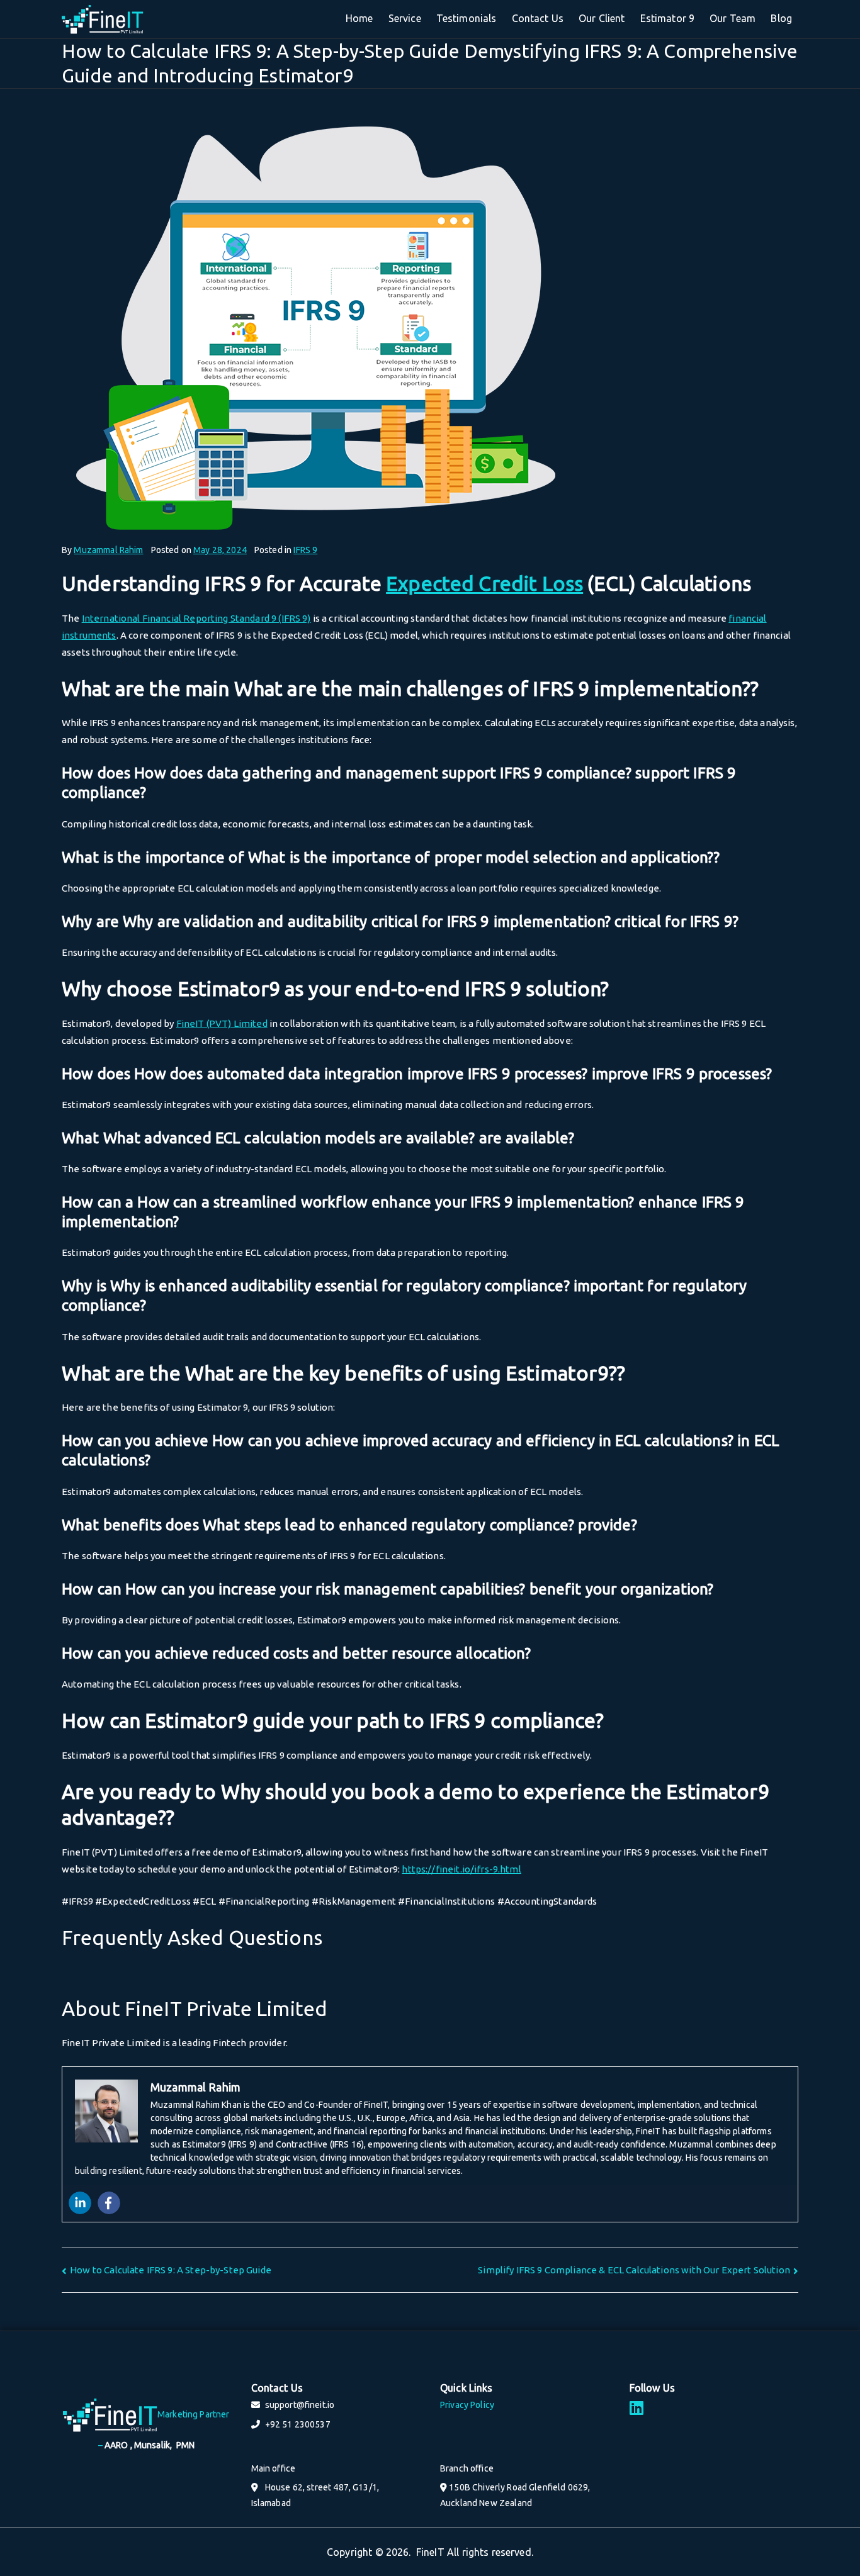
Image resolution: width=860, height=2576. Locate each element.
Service (405, 18)
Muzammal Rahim (108, 550)
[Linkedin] (80, 2203)
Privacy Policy (467, 2405)
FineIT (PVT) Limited (222, 1023)
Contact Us (538, 18)
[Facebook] (109, 2203)
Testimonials (467, 18)
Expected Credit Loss (484, 583)
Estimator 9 (668, 18)
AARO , (119, 2445)
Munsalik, (155, 2445)
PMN (185, 2445)
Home (359, 18)
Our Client (602, 18)
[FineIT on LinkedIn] (637, 2408)
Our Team (733, 18)
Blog (781, 18)
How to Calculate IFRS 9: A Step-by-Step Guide (171, 2270)
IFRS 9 (305, 550)
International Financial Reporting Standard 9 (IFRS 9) (196, 618)
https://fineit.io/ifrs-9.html (461, 1869)
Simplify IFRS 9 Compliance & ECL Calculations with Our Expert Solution (634, 2270)
